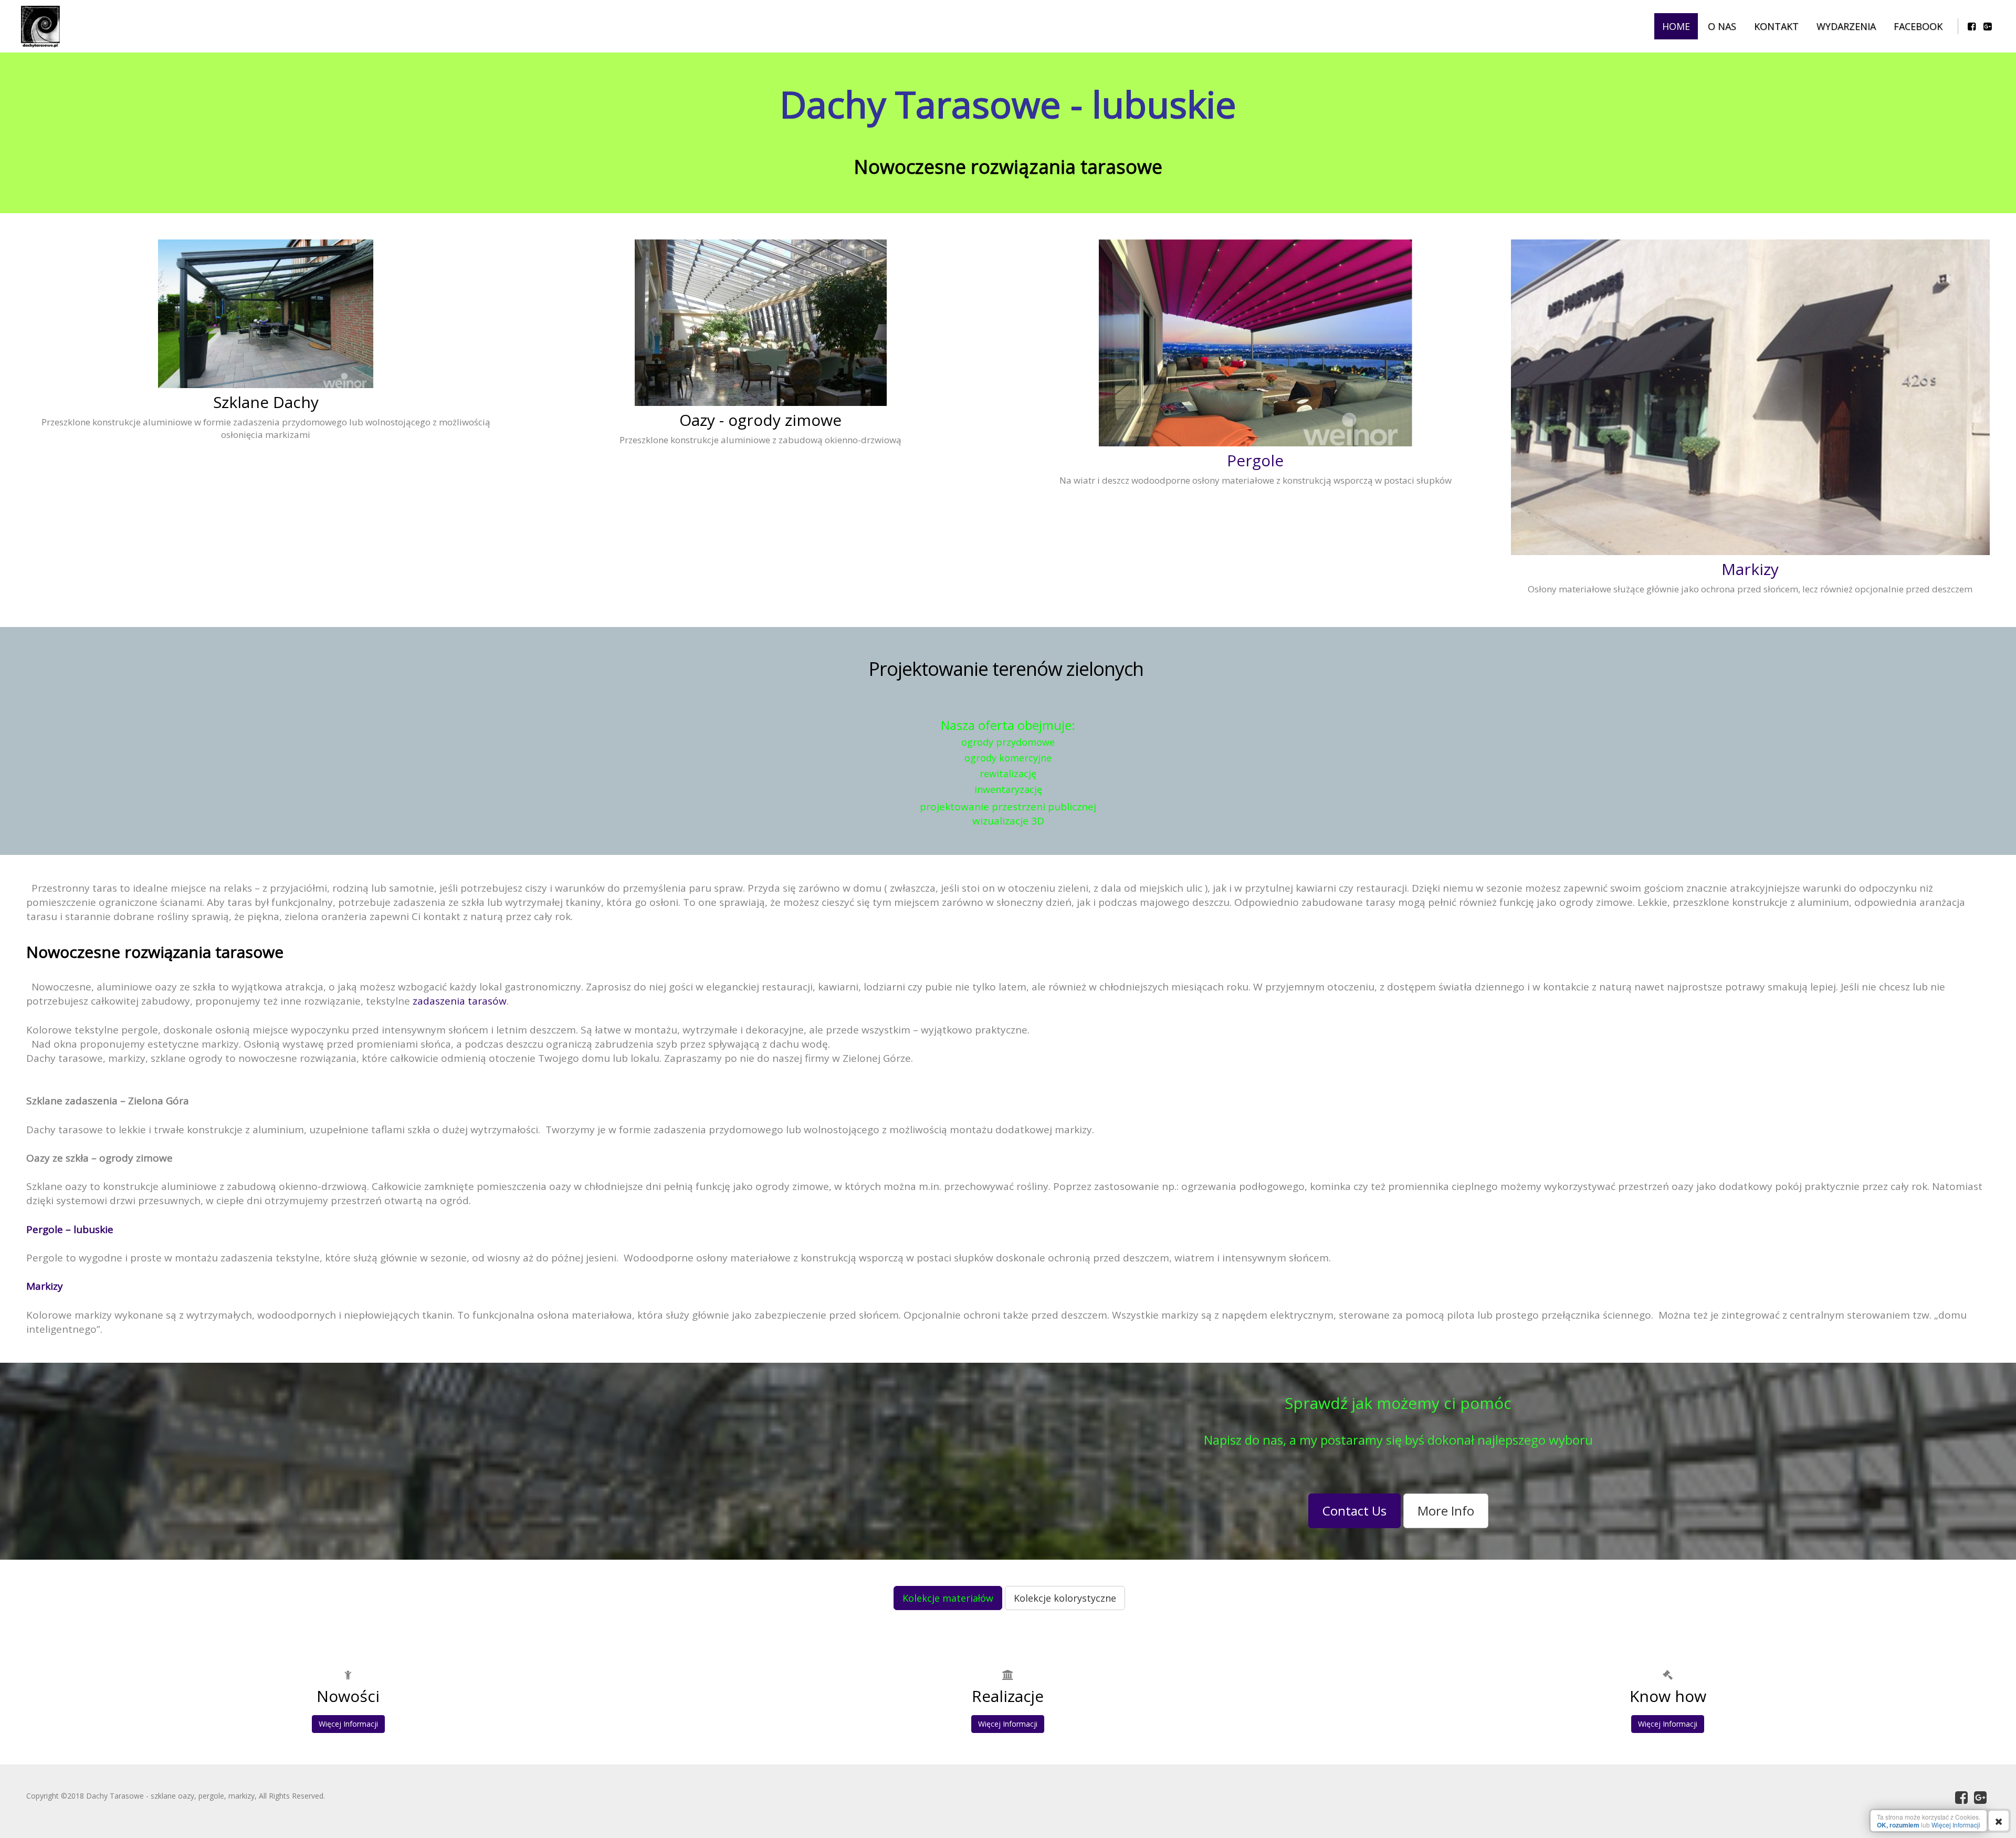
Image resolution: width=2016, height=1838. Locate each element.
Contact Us (1354, 1511)
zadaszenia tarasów (460, 1001)
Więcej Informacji (348, 1724)
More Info (1446, 1511)
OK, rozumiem (1898, 1825)
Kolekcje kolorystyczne (1065, 1598)
